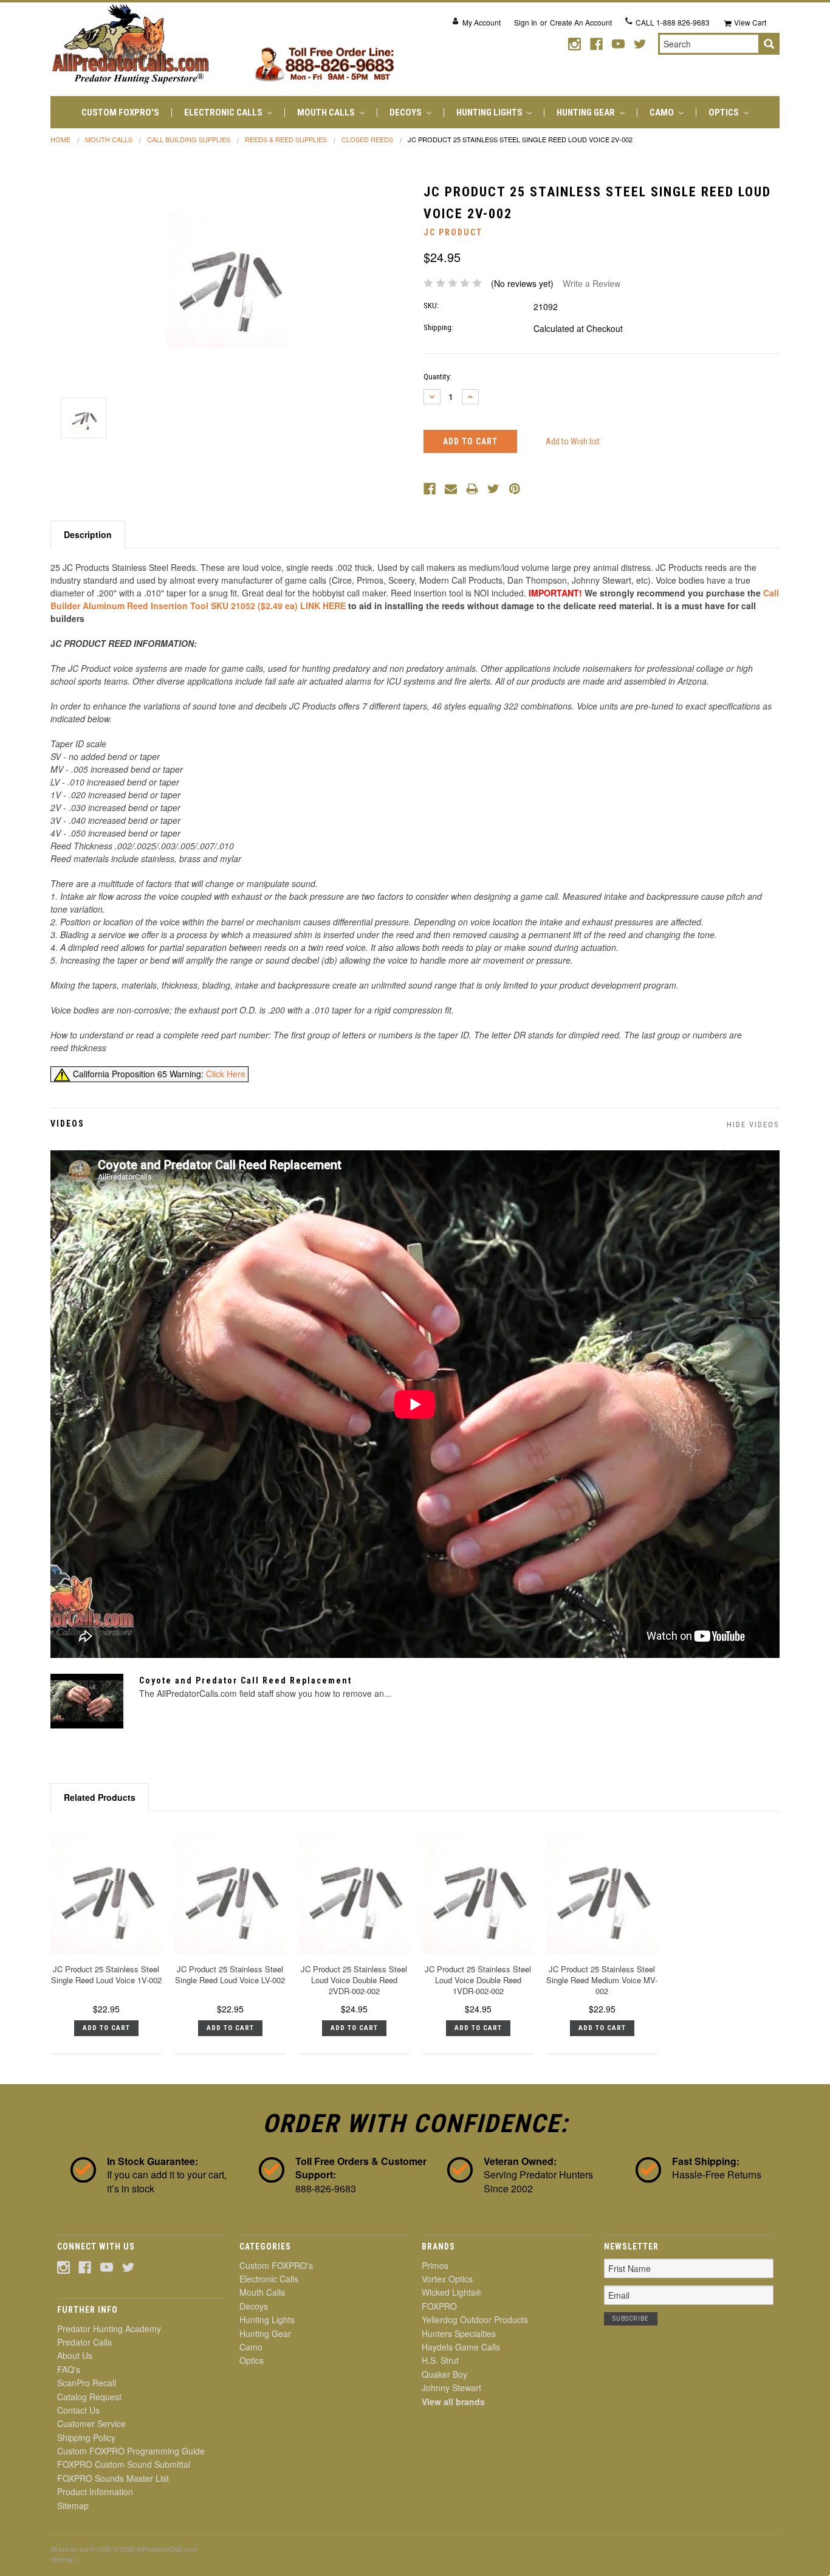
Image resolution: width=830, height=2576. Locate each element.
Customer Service (91, 2423)
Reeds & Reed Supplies (286, 139)
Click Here (226, 1074)
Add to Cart (106, 2028)
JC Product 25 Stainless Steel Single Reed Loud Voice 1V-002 (106, 1974)
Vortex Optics (447, 2279)
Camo (663, 112)
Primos (435, 2265)
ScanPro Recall (87, 2383)
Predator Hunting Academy (109, 2329)
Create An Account (581, 22)
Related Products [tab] (100, 1797)
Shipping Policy (86, 2437)
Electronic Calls (224, 112)
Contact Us (78, 2410)
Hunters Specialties (459, 2333)
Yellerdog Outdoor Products (475, 2319)
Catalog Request (89, 2397)
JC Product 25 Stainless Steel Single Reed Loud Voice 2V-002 (520, 139)
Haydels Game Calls (461, 2347)
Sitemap (73, 2505)
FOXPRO (439, 2306)
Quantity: (437, 377)
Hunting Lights (490, 112)
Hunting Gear (587, 112)
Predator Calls (84, 2342)
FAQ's (69, 2369)
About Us (75, 2355)
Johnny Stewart (451, 2388)
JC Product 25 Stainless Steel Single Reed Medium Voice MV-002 (602, 1980)
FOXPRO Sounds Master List (113, 2478)
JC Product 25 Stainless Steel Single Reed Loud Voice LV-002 (230, 1974)
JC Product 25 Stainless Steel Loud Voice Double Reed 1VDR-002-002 (478, 1980)
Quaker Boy (444, 2374)
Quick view (106, 1892)
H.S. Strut (440, 2360)
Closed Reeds (367, 139)
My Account (482, 22)
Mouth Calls (327, 112)
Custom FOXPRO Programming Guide (131, 2451)
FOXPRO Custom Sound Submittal (124, 2464)
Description (88, 534)
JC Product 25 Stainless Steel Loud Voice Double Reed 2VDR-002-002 (354, 1980)
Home (60, 139)
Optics (725, 112)
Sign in (526, 22)
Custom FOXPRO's (120, 112)
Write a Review (592, 283)
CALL (673, 22)
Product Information (95, 2491)
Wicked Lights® (451, 2292)
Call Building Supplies (189, 139)
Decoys (406, 112)
